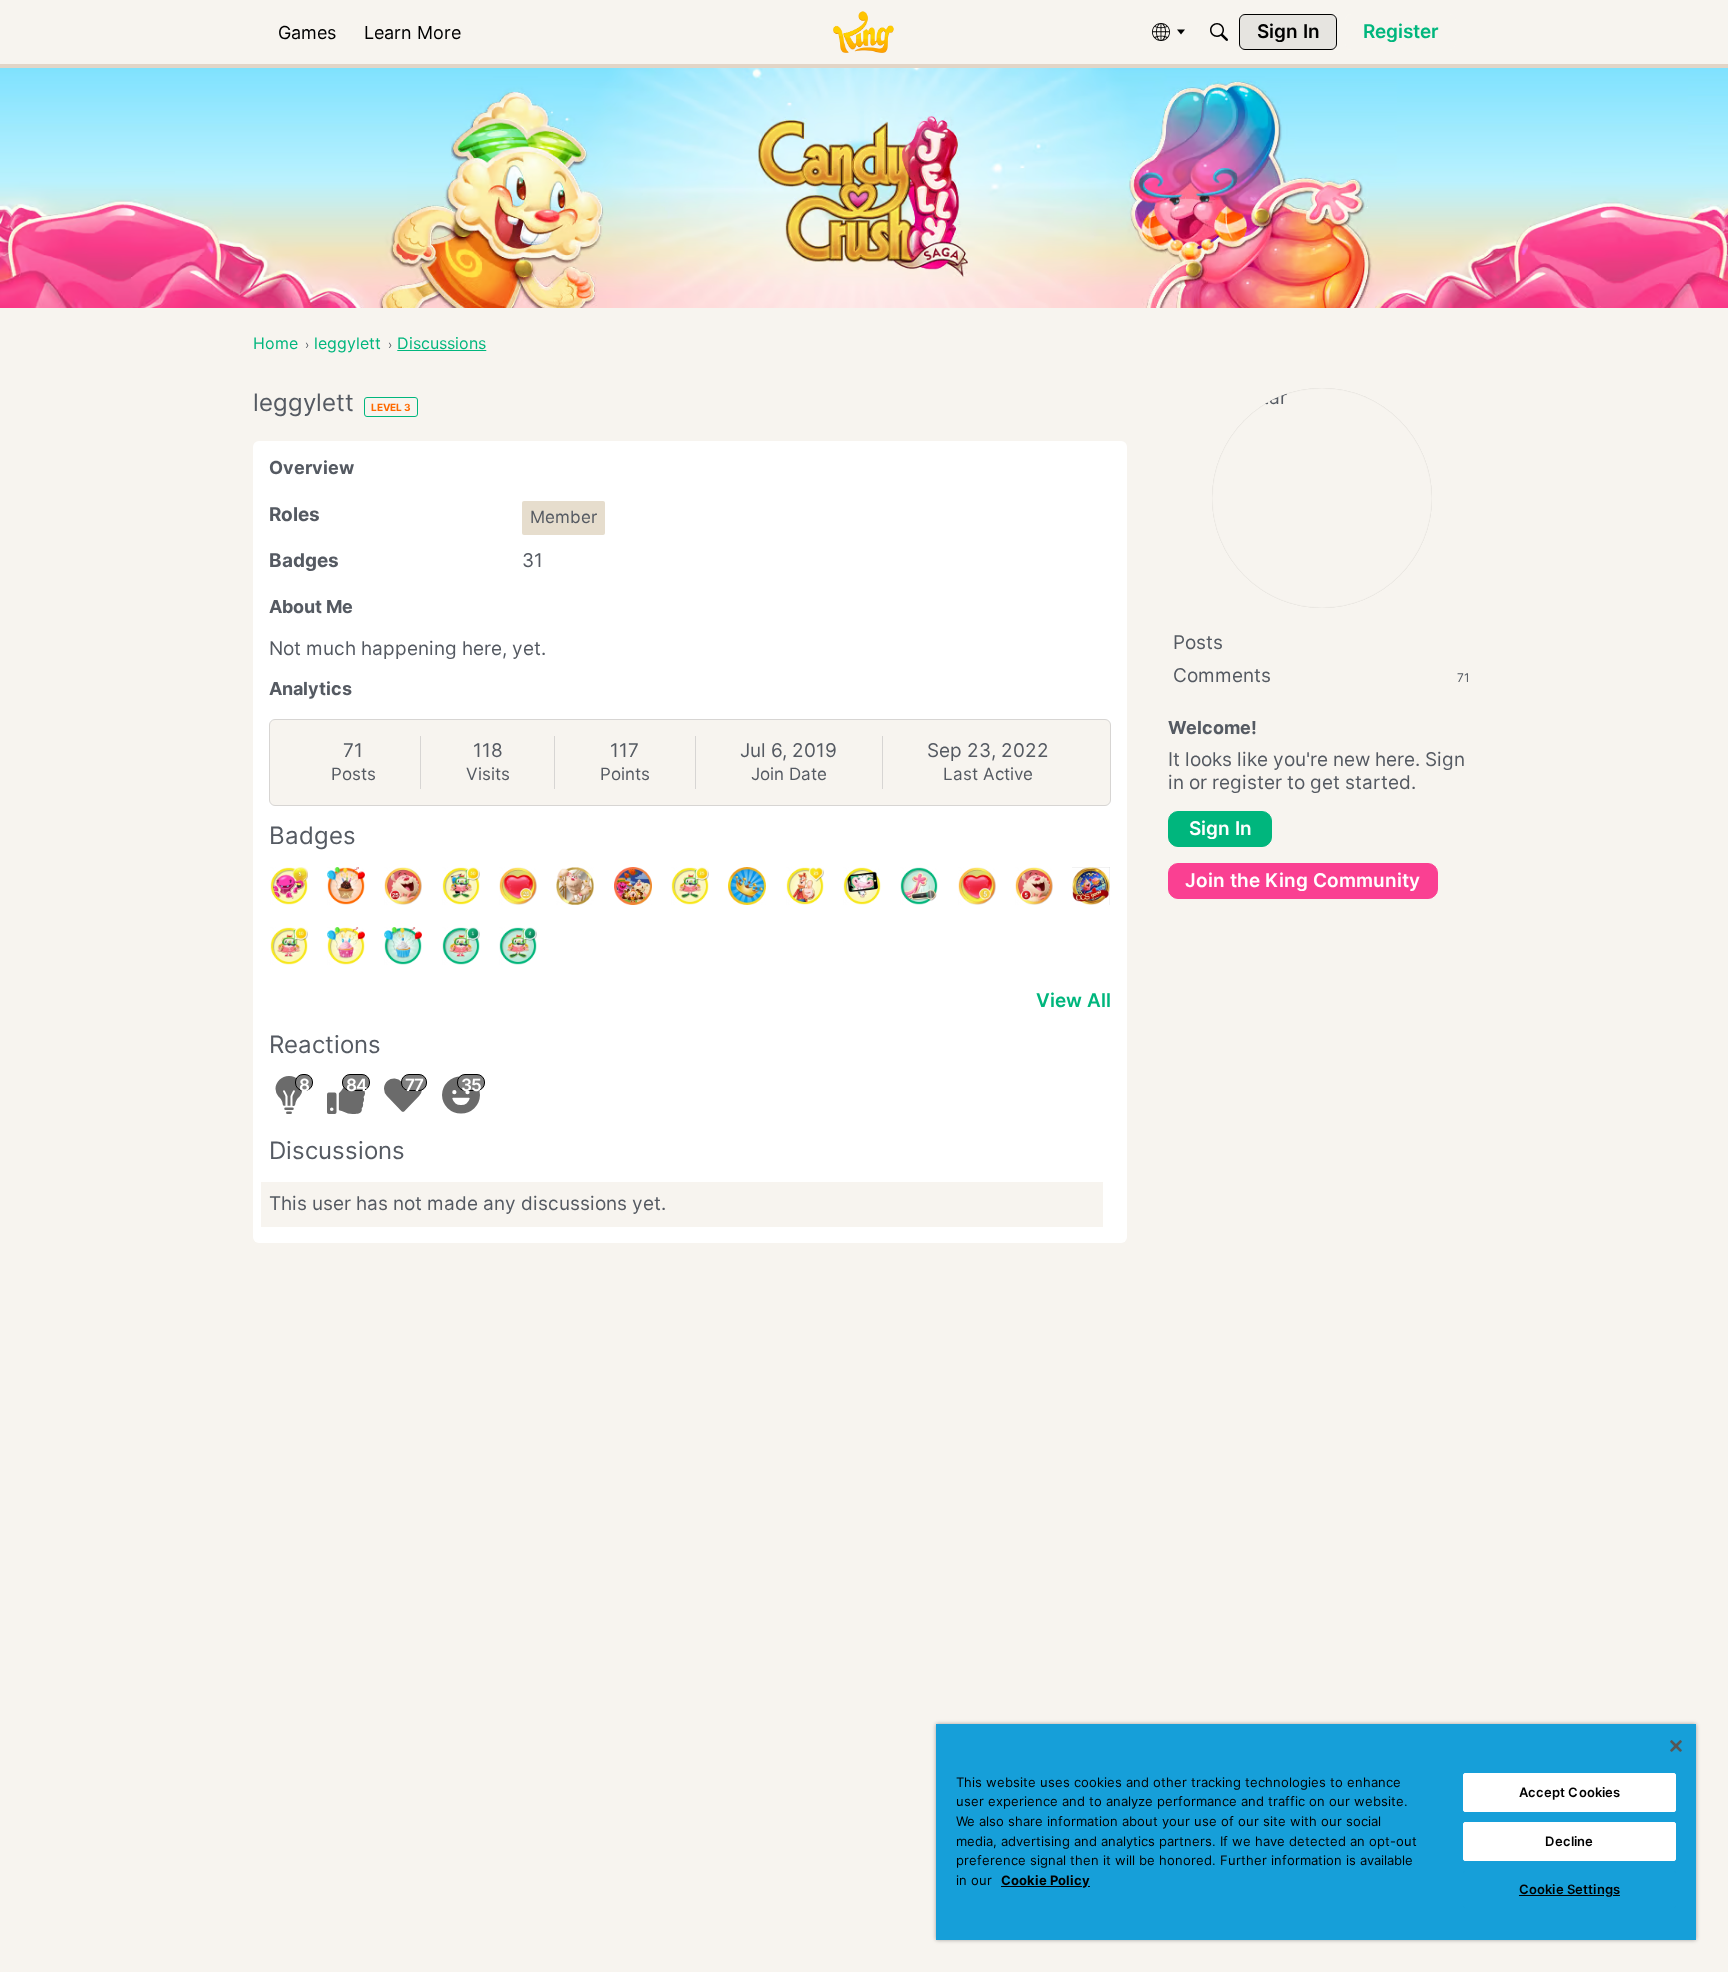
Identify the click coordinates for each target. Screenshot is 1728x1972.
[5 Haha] (1034, 886)
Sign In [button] (1220, 828)
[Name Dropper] (919, 886)
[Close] (1676, 1746)
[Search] (1219, 32)
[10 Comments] (289, 946)
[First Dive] (461, 946)
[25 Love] (518, 886)
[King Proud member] (747, 886)
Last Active (988, 774)
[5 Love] (977, 886)
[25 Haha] (403, 886)
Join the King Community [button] (1302, 880)
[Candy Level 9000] (1091, 886)
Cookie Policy (1045, 1880)
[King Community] (863, 32)
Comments (1321, 675)
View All (1073, 1000)
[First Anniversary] (403, 946)
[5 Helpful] (289, 886)
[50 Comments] (461, 886)
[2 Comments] (518, 946)
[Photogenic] (862, 886)
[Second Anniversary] (346, 946)
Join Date (789, 774)
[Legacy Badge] (575, 886)
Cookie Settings (1569, 1889)
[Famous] (805, 886)
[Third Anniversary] (346, 886)
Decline (1569, 1841)
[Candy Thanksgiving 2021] (633, 886)
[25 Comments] (690, 886)
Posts (353, 774)
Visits (488, 774)
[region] (1316, 1832)
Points (625, 774)
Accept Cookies (1570, 1792)
